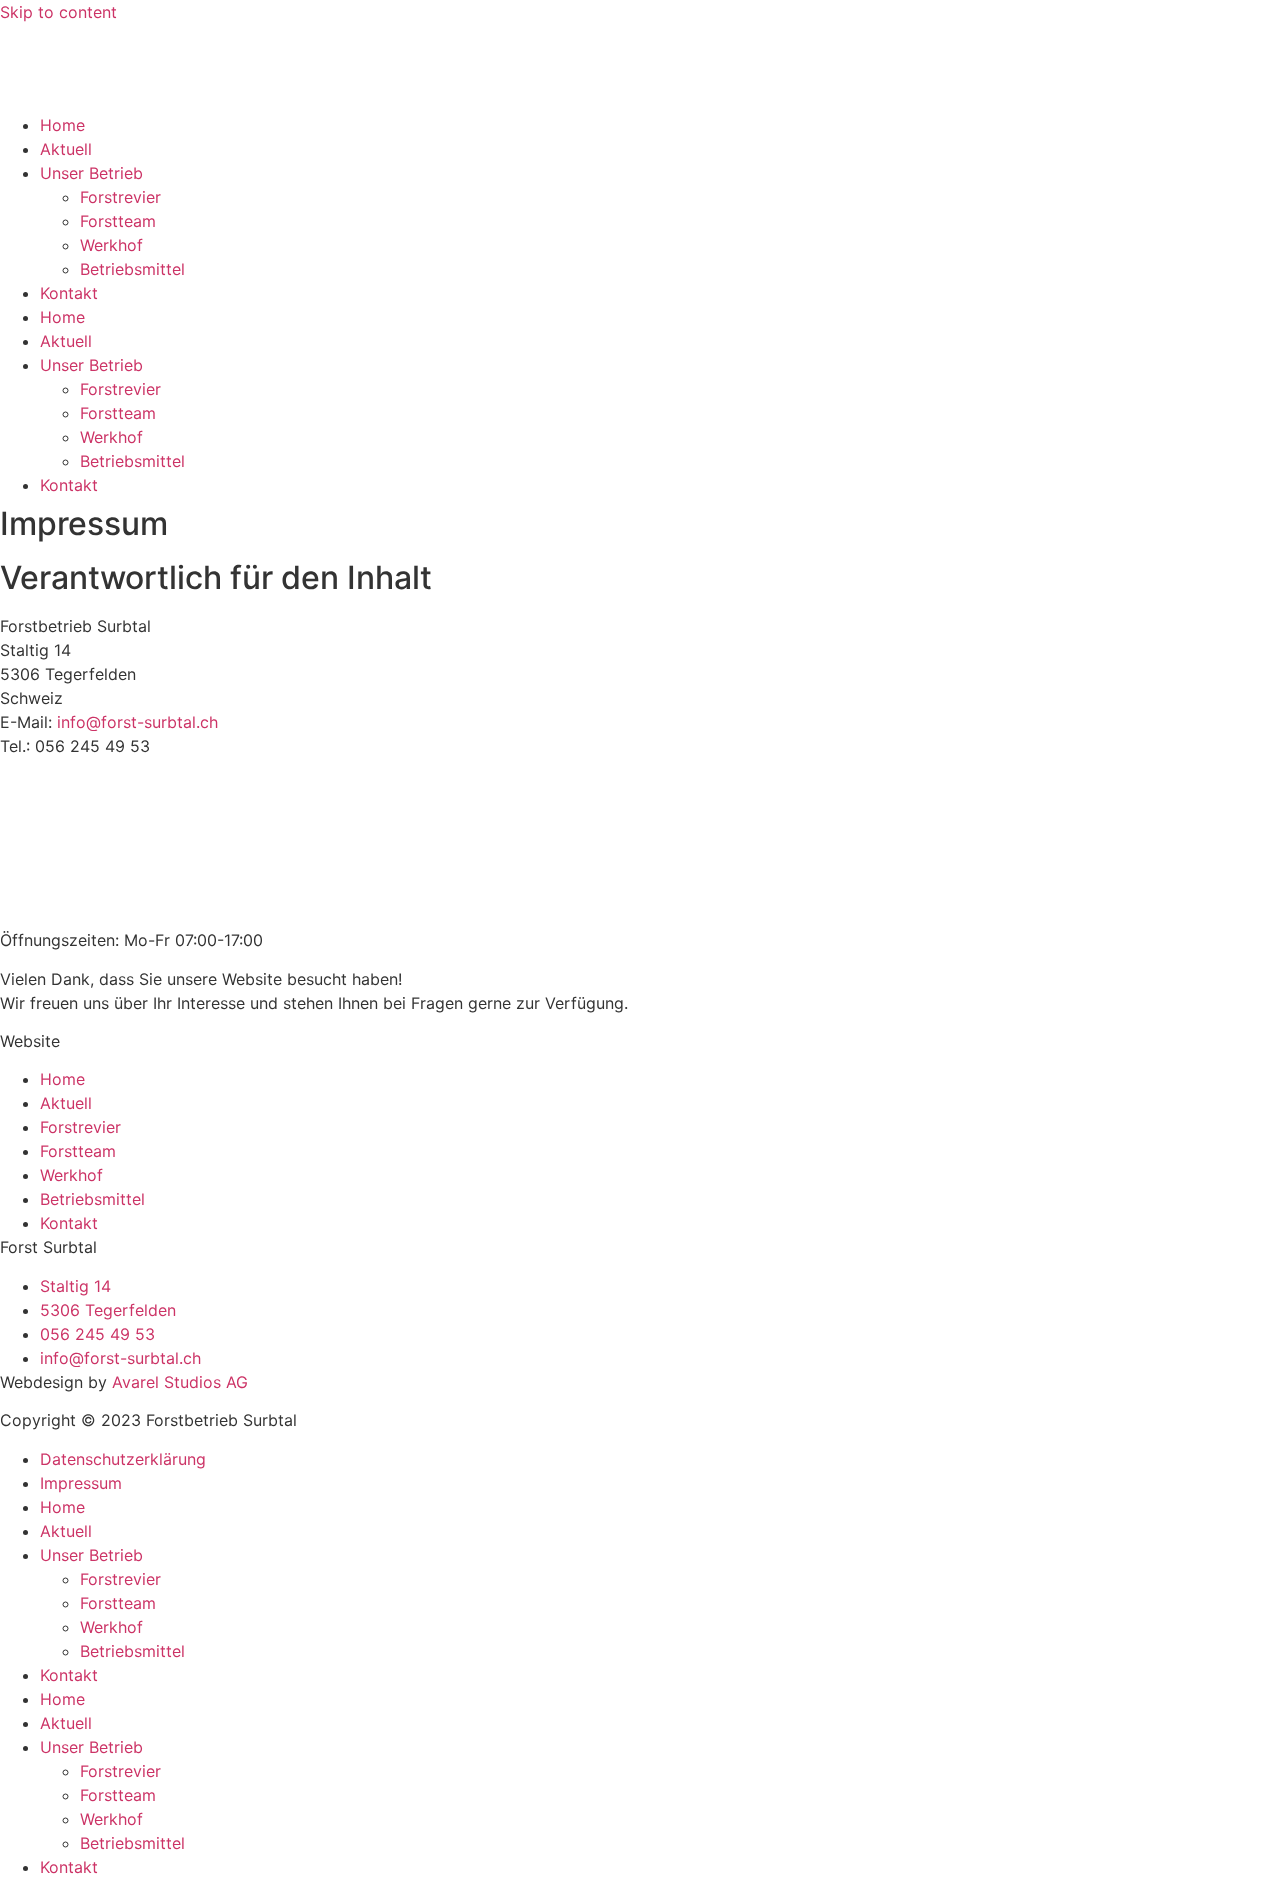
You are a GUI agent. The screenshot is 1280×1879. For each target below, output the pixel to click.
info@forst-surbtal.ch (137, 722)
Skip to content (58, 12)
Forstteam (118, 221)
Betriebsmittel (132, 269)
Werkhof (111, 245)
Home (62, 125)
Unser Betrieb (91, 173)
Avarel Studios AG (180, 1382)
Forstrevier (120, 197)
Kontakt (69, 293)
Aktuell (66, 149)
